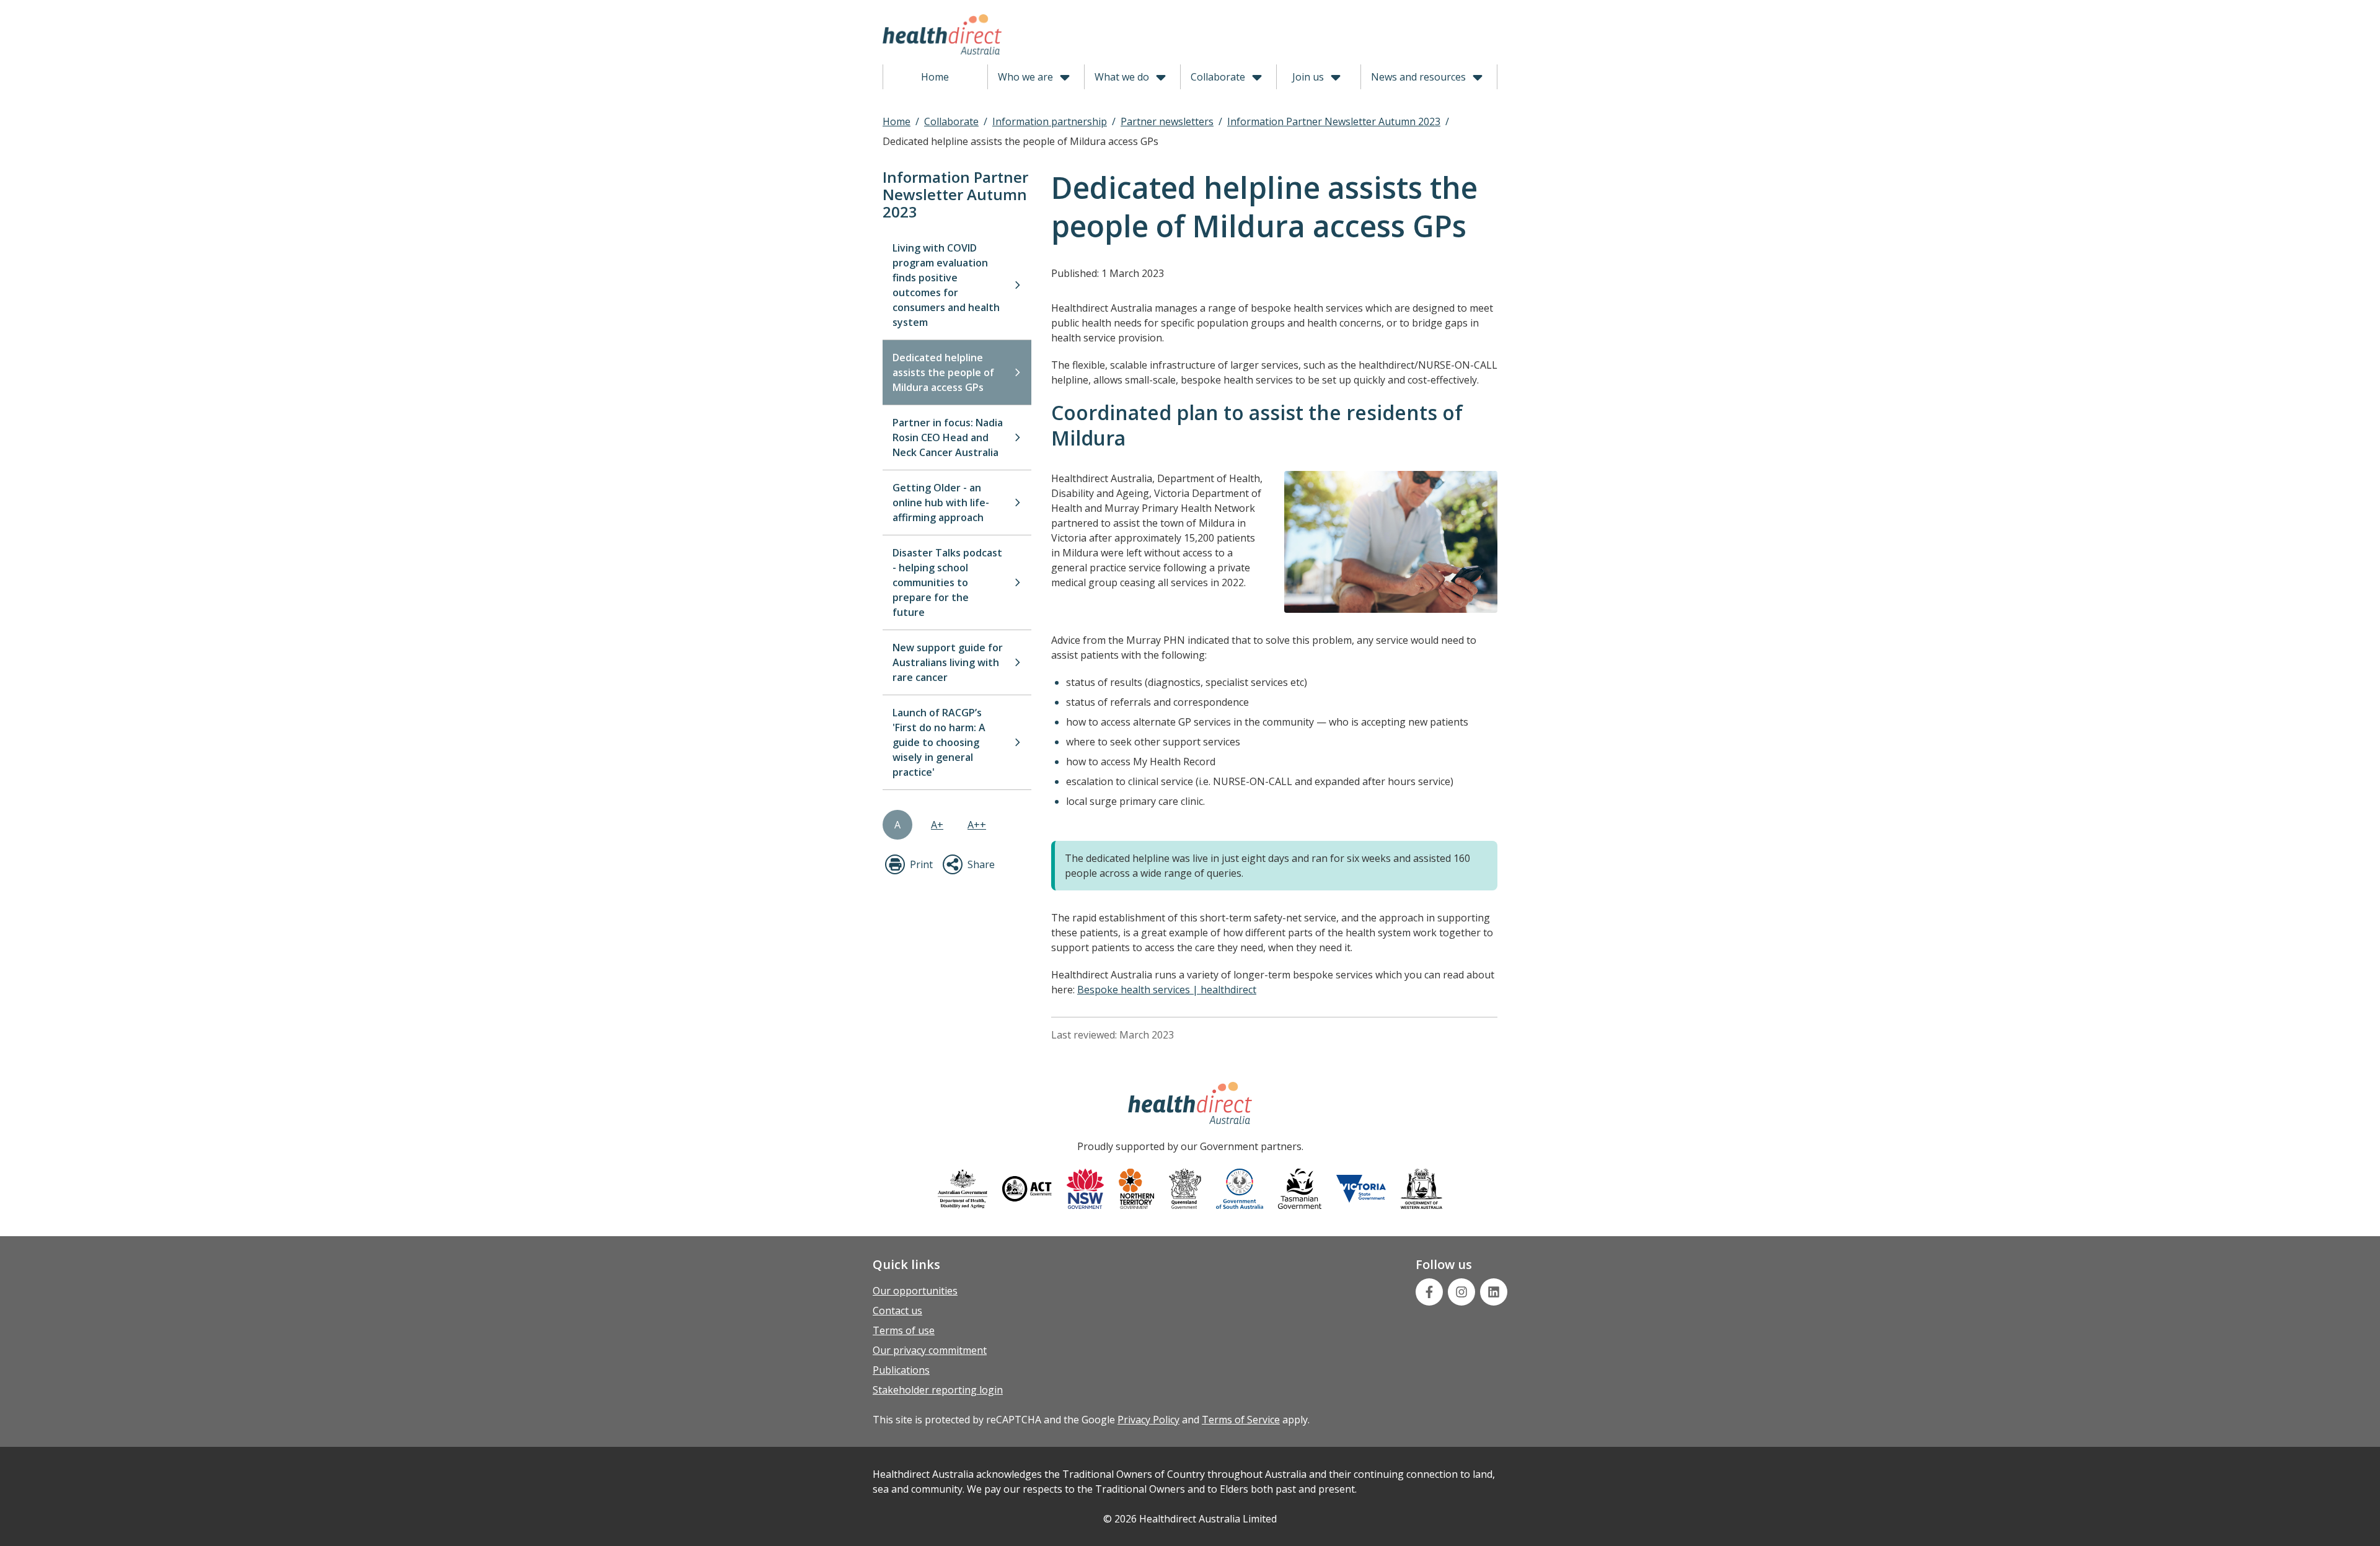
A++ (977, 825)
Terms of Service (1241, 1420)
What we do (1122, 77)
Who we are (1025, 77)
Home (935, 77)
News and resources (1418, 77)
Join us (1308, 77)
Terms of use (904, 1330)
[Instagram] (1461, 1292)
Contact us (897, 1311)
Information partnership (1050, 121)
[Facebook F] (1429, 1292)
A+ (937, 825)
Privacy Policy (1148, 1420)
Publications (901, 1370)
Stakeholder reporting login (938, 1390)
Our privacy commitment (930, 1350)
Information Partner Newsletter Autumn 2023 (1334, 121)
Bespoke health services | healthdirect (1167, 990)
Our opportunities (915, 1291)
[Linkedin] (1494, 1292)
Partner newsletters (1167, 121)
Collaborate (1218, 77)
